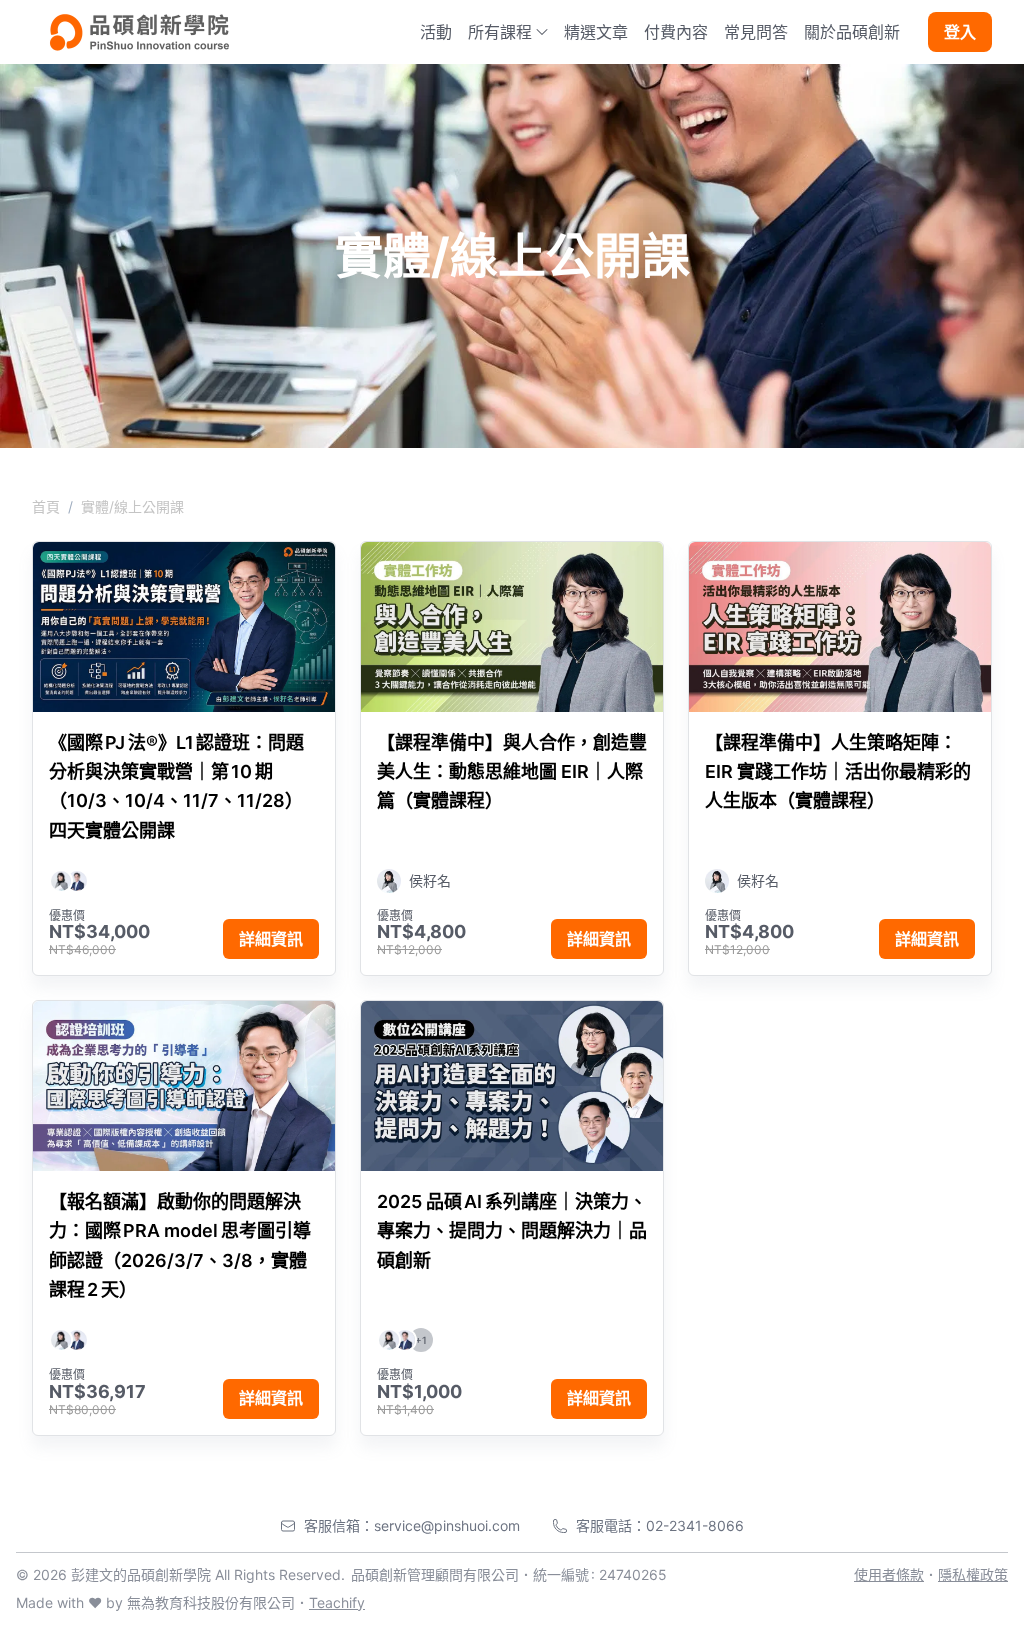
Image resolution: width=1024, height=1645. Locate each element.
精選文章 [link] (596, 32)
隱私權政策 (973, 1574)
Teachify (337, 1602)
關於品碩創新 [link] (852, 32)
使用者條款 (889, 1574)
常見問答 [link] (756, 32)
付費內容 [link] (676, 32)
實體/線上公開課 (132, 506)
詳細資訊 (271, 939)
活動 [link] (436, 32)
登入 (960, 32)
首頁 (46, 506)
